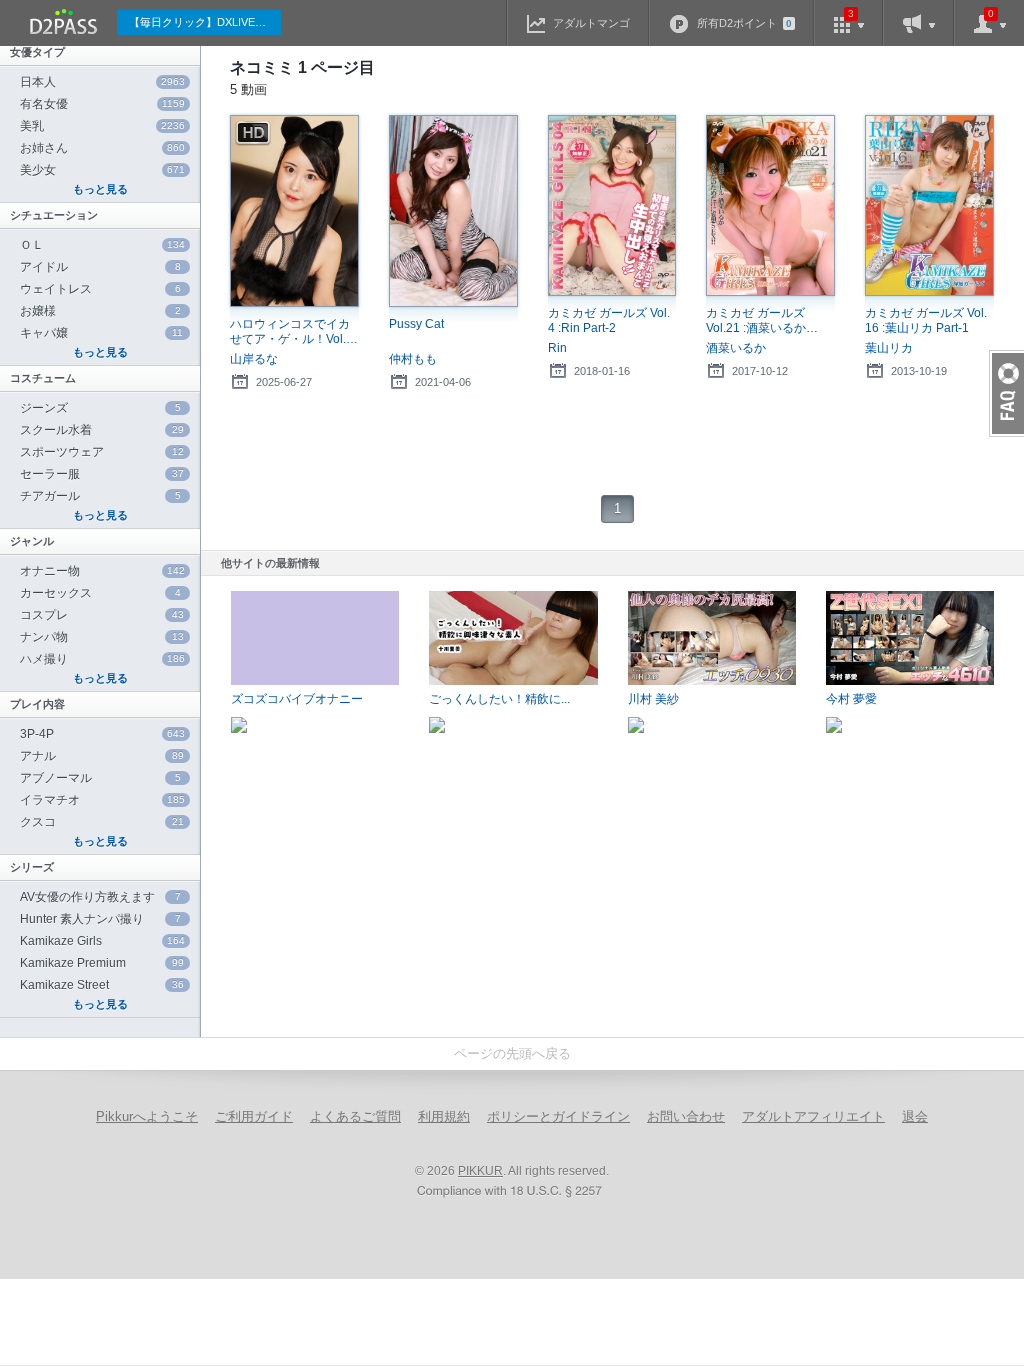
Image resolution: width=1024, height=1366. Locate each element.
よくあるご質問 (355, 1116)
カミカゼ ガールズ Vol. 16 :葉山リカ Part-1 (926, 320)
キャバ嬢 (101, 333)
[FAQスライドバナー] (1006, 393)
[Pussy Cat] (453, 211)
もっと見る (100, 189)
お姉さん (102, 148)
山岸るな (254, 359)
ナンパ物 (102, 637)
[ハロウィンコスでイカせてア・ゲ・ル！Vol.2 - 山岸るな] (294, 211)
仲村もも (413, 359)
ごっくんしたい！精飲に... (499, 699)
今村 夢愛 (851, 699)
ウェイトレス (100, 289)
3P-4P (102, 734)
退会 (915, 1116)
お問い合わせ (686, 1116)
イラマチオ (102, 800)
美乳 (102, 126)
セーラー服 (102, 474)
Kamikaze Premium (102, 963)
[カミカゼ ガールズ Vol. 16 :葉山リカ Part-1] (929, 205)
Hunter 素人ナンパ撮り (100, 919)
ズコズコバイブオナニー (297, 699)
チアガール (100, 496)
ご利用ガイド (254, 1116)
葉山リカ (889, 348)
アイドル (100, 267)
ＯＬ (102, 245)
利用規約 (444, 1116)
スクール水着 (102, 430)
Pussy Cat (416, 324)
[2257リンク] (512, 1192)
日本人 (102, 82)
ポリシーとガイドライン (558, 1116)
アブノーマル (100, 778)
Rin (557, 348)
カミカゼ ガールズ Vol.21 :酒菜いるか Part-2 (756, 321)
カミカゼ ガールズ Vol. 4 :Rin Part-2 (609, 320)
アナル (102, 756)
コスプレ (102, 615)
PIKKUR (480, 1171)
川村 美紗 (653, 699)
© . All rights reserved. (512, 1171)
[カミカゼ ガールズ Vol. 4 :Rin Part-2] (612, 205)
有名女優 (102, 104)
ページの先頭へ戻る (512, 1053)
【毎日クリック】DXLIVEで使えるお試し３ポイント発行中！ (205, 22)
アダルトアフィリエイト (813, 1116)
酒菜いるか (736, 348)
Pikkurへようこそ (147, 1116)
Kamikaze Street (102, 985)
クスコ (102, 822)
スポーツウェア (102, 452)
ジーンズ (100, 408)
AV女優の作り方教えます (100, 897)
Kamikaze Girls (102, 941)
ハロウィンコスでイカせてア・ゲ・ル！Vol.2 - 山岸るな (291, 332)
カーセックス (100, 593)
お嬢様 (100, 311)
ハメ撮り (102, 659)
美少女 (102, 170)
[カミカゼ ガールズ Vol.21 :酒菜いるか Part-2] (770, 205)
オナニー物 (102, 571)
